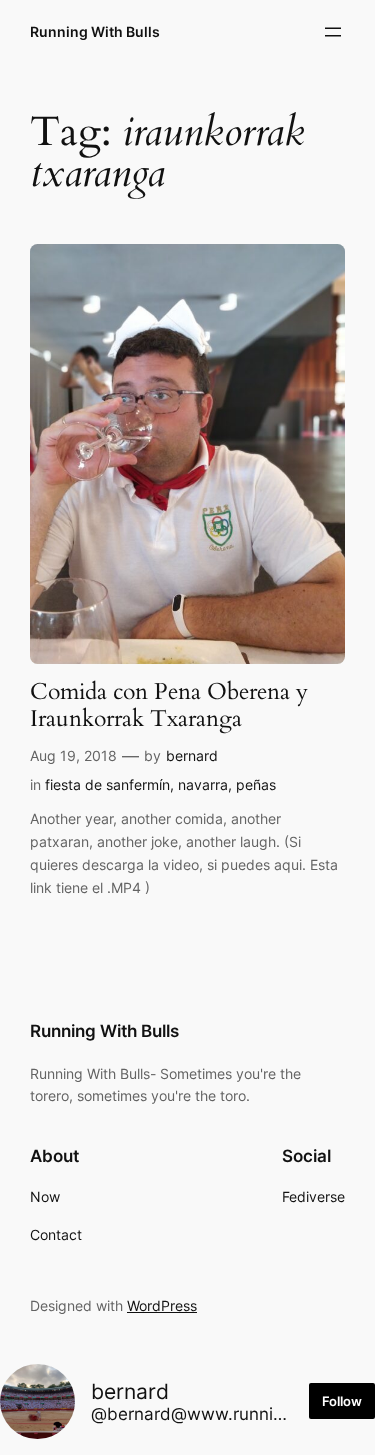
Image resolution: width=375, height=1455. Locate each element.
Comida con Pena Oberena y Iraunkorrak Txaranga (169, 706)
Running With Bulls (95, 31)
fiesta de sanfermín (107, 784)
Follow (342, 1401)
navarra (203, 784)
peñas (256, 784)
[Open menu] (333, 32)
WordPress (162, 1305)
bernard (192, 755)
